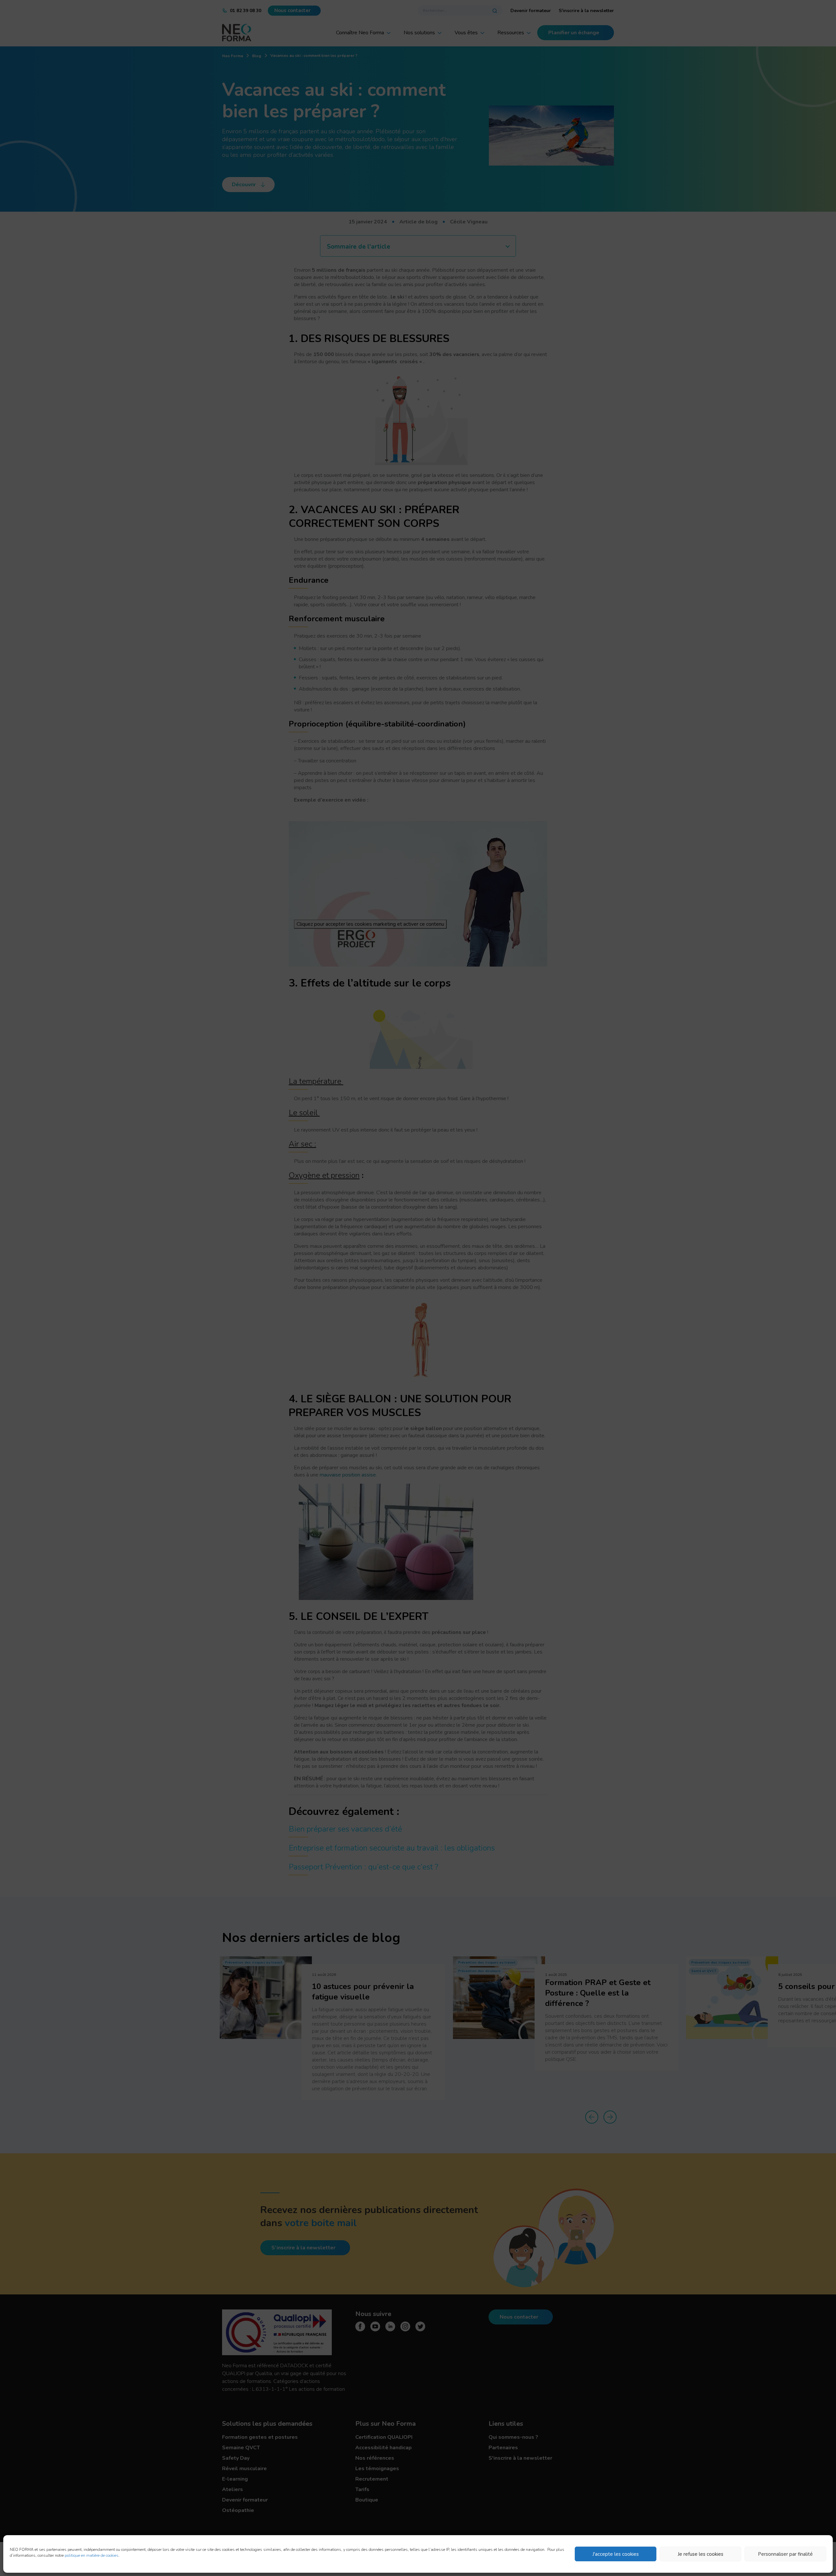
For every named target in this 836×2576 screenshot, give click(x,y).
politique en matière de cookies (92, 2555)
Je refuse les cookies (700, 2554)
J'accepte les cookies (616, 2554)
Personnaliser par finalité (785, 2554)
